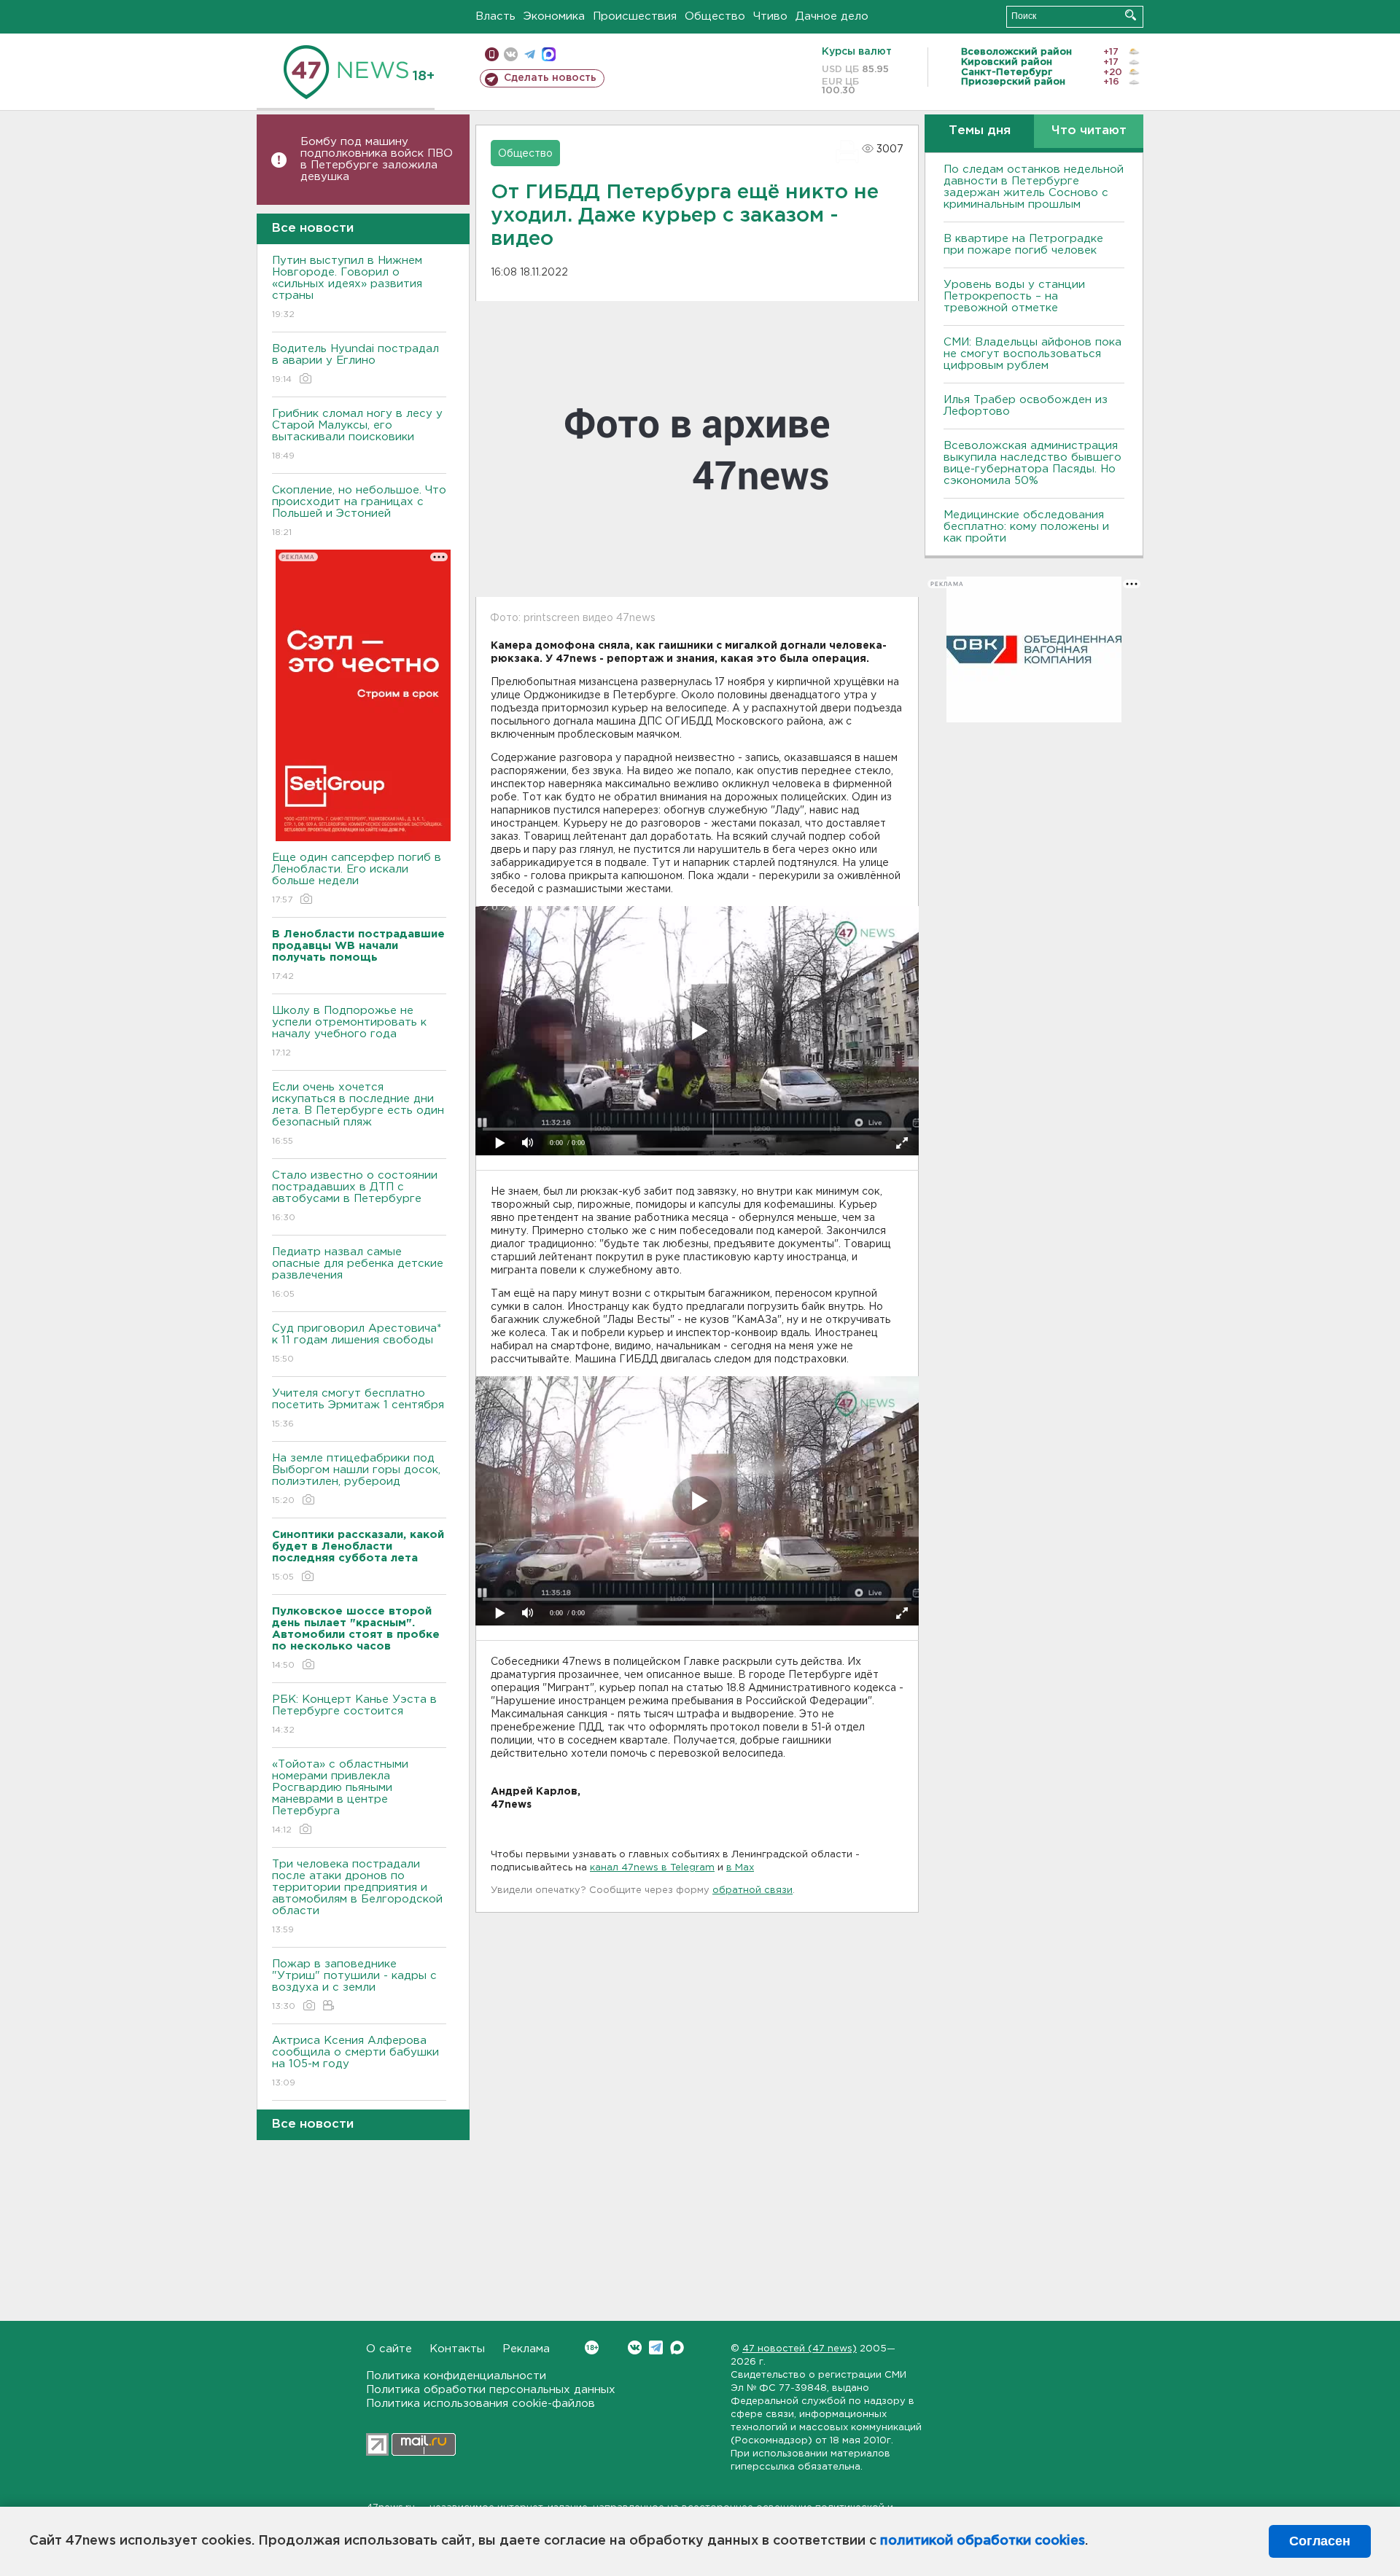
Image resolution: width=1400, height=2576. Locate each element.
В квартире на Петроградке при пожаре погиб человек (1023, 245)
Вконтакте (635, 2347)
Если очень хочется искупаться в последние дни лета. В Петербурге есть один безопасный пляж (358, 1114)
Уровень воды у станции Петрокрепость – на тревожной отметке (1014, 296)
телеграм (530, 54)
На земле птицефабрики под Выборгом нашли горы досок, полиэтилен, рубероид (356, 1479)
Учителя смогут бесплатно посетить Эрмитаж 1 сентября (358, 1408)
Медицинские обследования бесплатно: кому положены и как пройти (1026, 527)
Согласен (1320, 2541)
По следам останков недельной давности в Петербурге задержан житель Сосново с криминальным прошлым (1034, 187)
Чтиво (770, 16)
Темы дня (980, 131)
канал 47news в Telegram (652, 1868)
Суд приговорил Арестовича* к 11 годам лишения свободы (357, 1343)
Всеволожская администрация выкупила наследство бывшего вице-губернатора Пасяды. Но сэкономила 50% (1032, 463)
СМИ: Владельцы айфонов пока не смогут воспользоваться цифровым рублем (1032, 354)
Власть (495, 16)
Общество (715, 16)
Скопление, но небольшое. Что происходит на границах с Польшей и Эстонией (359, 511)
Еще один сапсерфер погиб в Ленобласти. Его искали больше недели (357, 878)
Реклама (526, 2349)
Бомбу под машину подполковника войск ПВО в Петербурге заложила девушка (377, 159)
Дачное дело (832, 16)
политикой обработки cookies (983, 2541)
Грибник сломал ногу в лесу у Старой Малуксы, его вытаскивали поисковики (357, 434)
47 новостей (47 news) (800, 2349)
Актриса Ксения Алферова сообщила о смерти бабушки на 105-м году (355, 2061)
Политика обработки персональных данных (491, 2390)
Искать (1131, 15)
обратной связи (752, 1890)
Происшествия (635, 16)
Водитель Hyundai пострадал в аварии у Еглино (355, 364)
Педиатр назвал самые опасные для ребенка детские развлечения (358, 1273)
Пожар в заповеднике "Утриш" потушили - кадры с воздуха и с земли (354, 1985)
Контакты (457, 2349)
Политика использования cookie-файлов (481, 2404)
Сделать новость (550, 78)
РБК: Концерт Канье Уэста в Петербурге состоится (354, 1714)
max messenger (549, 54)
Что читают (1089, 131)
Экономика (554, 16)
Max (677, 2347)
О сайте (389, 2349)
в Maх (740, 1868)
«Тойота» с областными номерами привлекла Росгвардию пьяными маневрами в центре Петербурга (340, 1797)
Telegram (656, 2347)
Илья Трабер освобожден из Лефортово (1026, 406)
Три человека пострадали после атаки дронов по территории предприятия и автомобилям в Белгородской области (357, 1897)
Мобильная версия (492, 54)
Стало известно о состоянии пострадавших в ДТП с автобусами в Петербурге (355, 1196)
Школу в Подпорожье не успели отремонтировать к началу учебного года (349, 1031)
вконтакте (511, 54)
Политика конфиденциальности (456, 2376)
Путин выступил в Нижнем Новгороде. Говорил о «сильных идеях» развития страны (347, 287)
